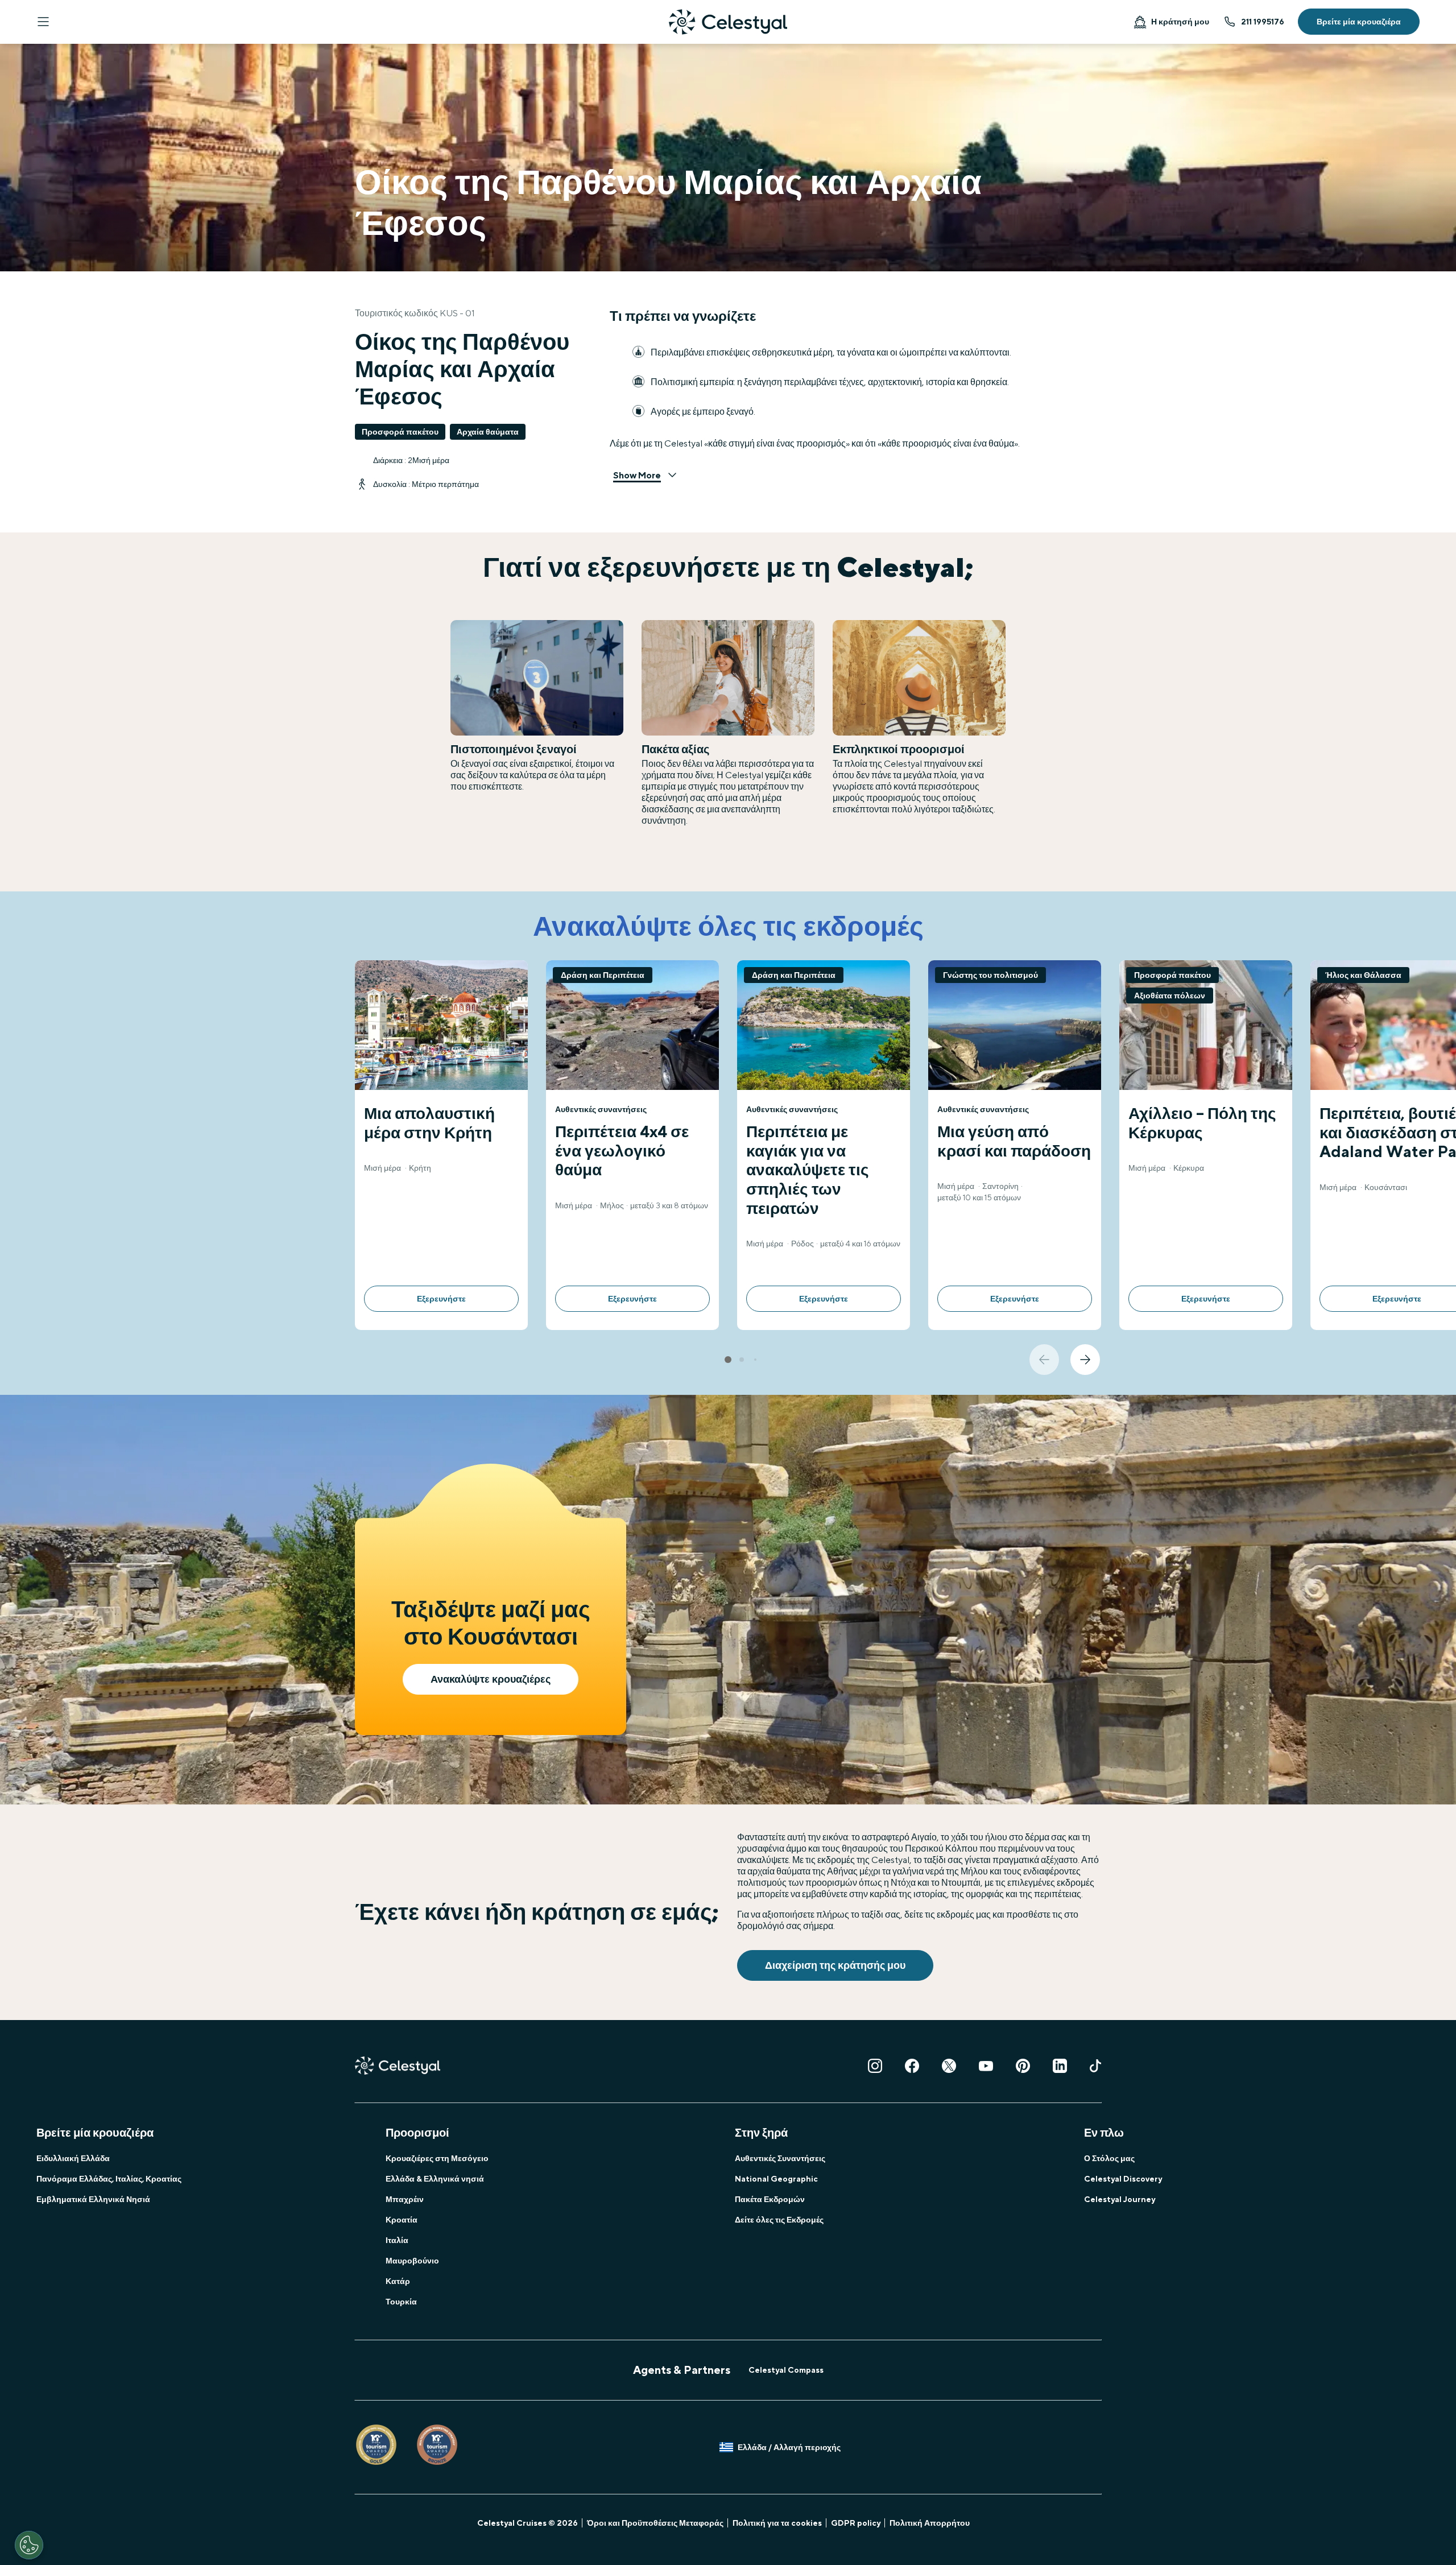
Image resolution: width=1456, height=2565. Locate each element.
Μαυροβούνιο (412, 2261)
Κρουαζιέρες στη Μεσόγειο (437, 2158)
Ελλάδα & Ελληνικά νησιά (435, 2179)
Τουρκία (401, 2302)
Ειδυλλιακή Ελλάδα (73, 2158)
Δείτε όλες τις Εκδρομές (779, 2220)
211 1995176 (1263, 22)
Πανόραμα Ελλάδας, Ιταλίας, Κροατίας (109, 2179)
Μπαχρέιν (405, 2199)
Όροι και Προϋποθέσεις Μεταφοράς (655, 2523)
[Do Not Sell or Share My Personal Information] (29, 2545)
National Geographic (776, 2179)
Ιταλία (397, 2240)
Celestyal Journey (1120, 2199)
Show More (637, 475)
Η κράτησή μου (1180, 22)
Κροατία (402, 2220)
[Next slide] (1085, 1360)
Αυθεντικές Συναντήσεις (780, 2158)
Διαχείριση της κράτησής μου (835, 1965)
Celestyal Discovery (1123, 2179)
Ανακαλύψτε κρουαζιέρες (491, 1679)
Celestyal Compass (786, 2370)
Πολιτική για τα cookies (777, 2523)
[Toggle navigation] (43, 22)
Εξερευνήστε (441, 1299)
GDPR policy (856, 2523)
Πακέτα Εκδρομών (770, 2199)
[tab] (728, 1360)
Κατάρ (398, 2281)
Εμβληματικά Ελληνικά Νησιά (93, 2199)
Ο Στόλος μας (1109, 2158)
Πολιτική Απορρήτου (930, 2523)
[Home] (728, 22)
